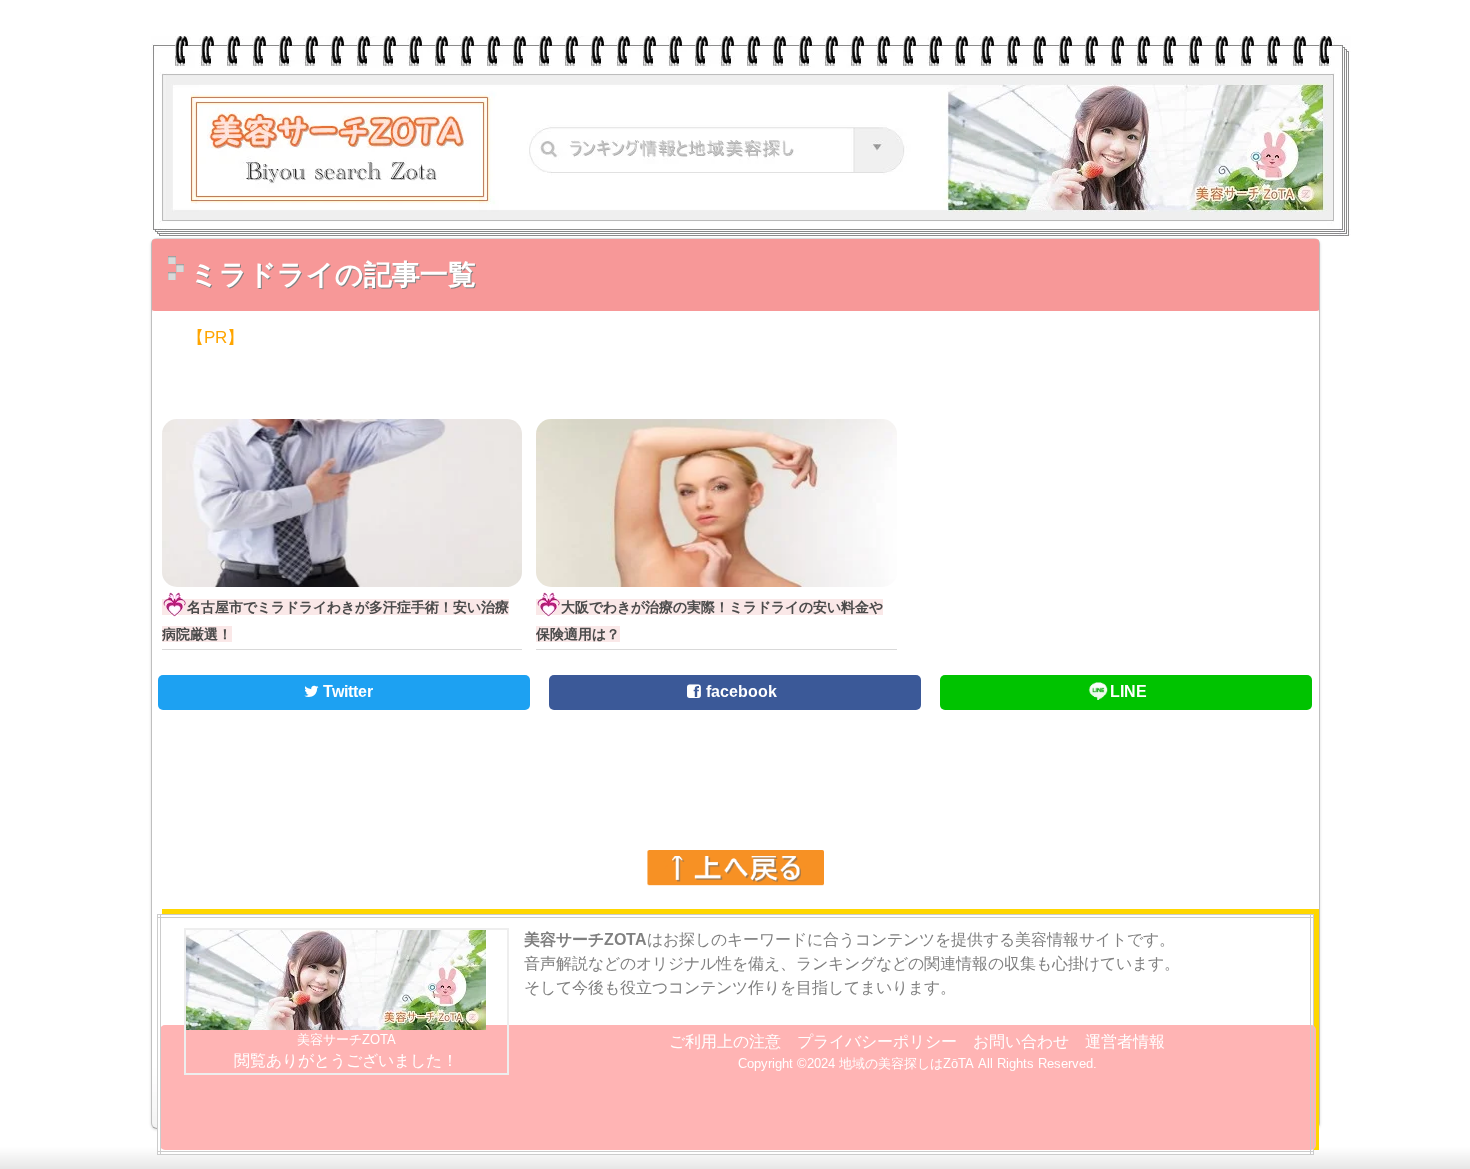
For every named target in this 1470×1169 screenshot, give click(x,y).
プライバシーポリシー (877, 1041)
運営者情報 (1125, 1041)
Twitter (346, 691)
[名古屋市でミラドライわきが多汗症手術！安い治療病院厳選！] (342, 572)
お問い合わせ (1021, 1041)
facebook (739, 691)
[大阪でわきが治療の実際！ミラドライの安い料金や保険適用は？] (716, 572)
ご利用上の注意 (725, 1041)
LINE (1128, 691)
